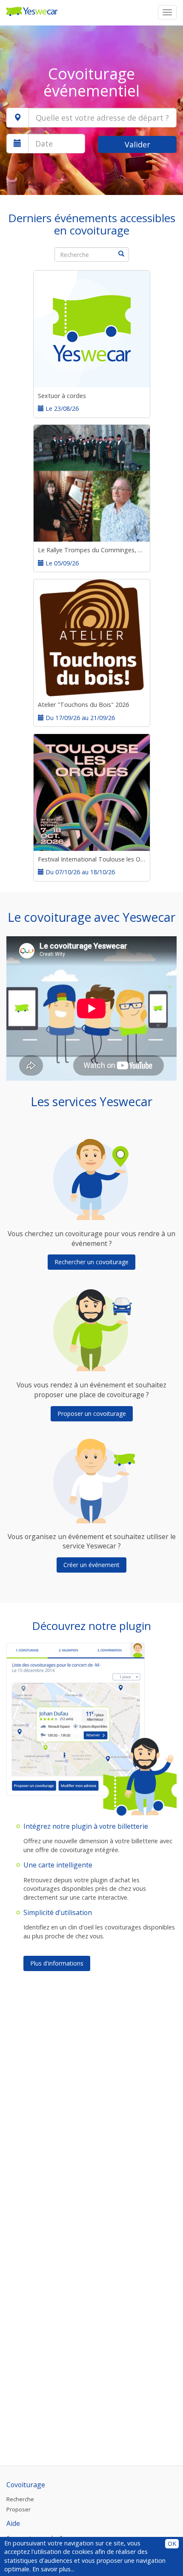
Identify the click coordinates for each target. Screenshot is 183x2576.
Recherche (20, 2499)
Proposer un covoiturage (92, 1414)
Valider (137, 144)
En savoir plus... (53, 2569)
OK (172, 2544)
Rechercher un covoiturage (91, 1262)
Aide (13, 2523)
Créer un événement (91, 1565)
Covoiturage (26, 2485)
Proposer (19, 2509)
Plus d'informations (57, 1963)
